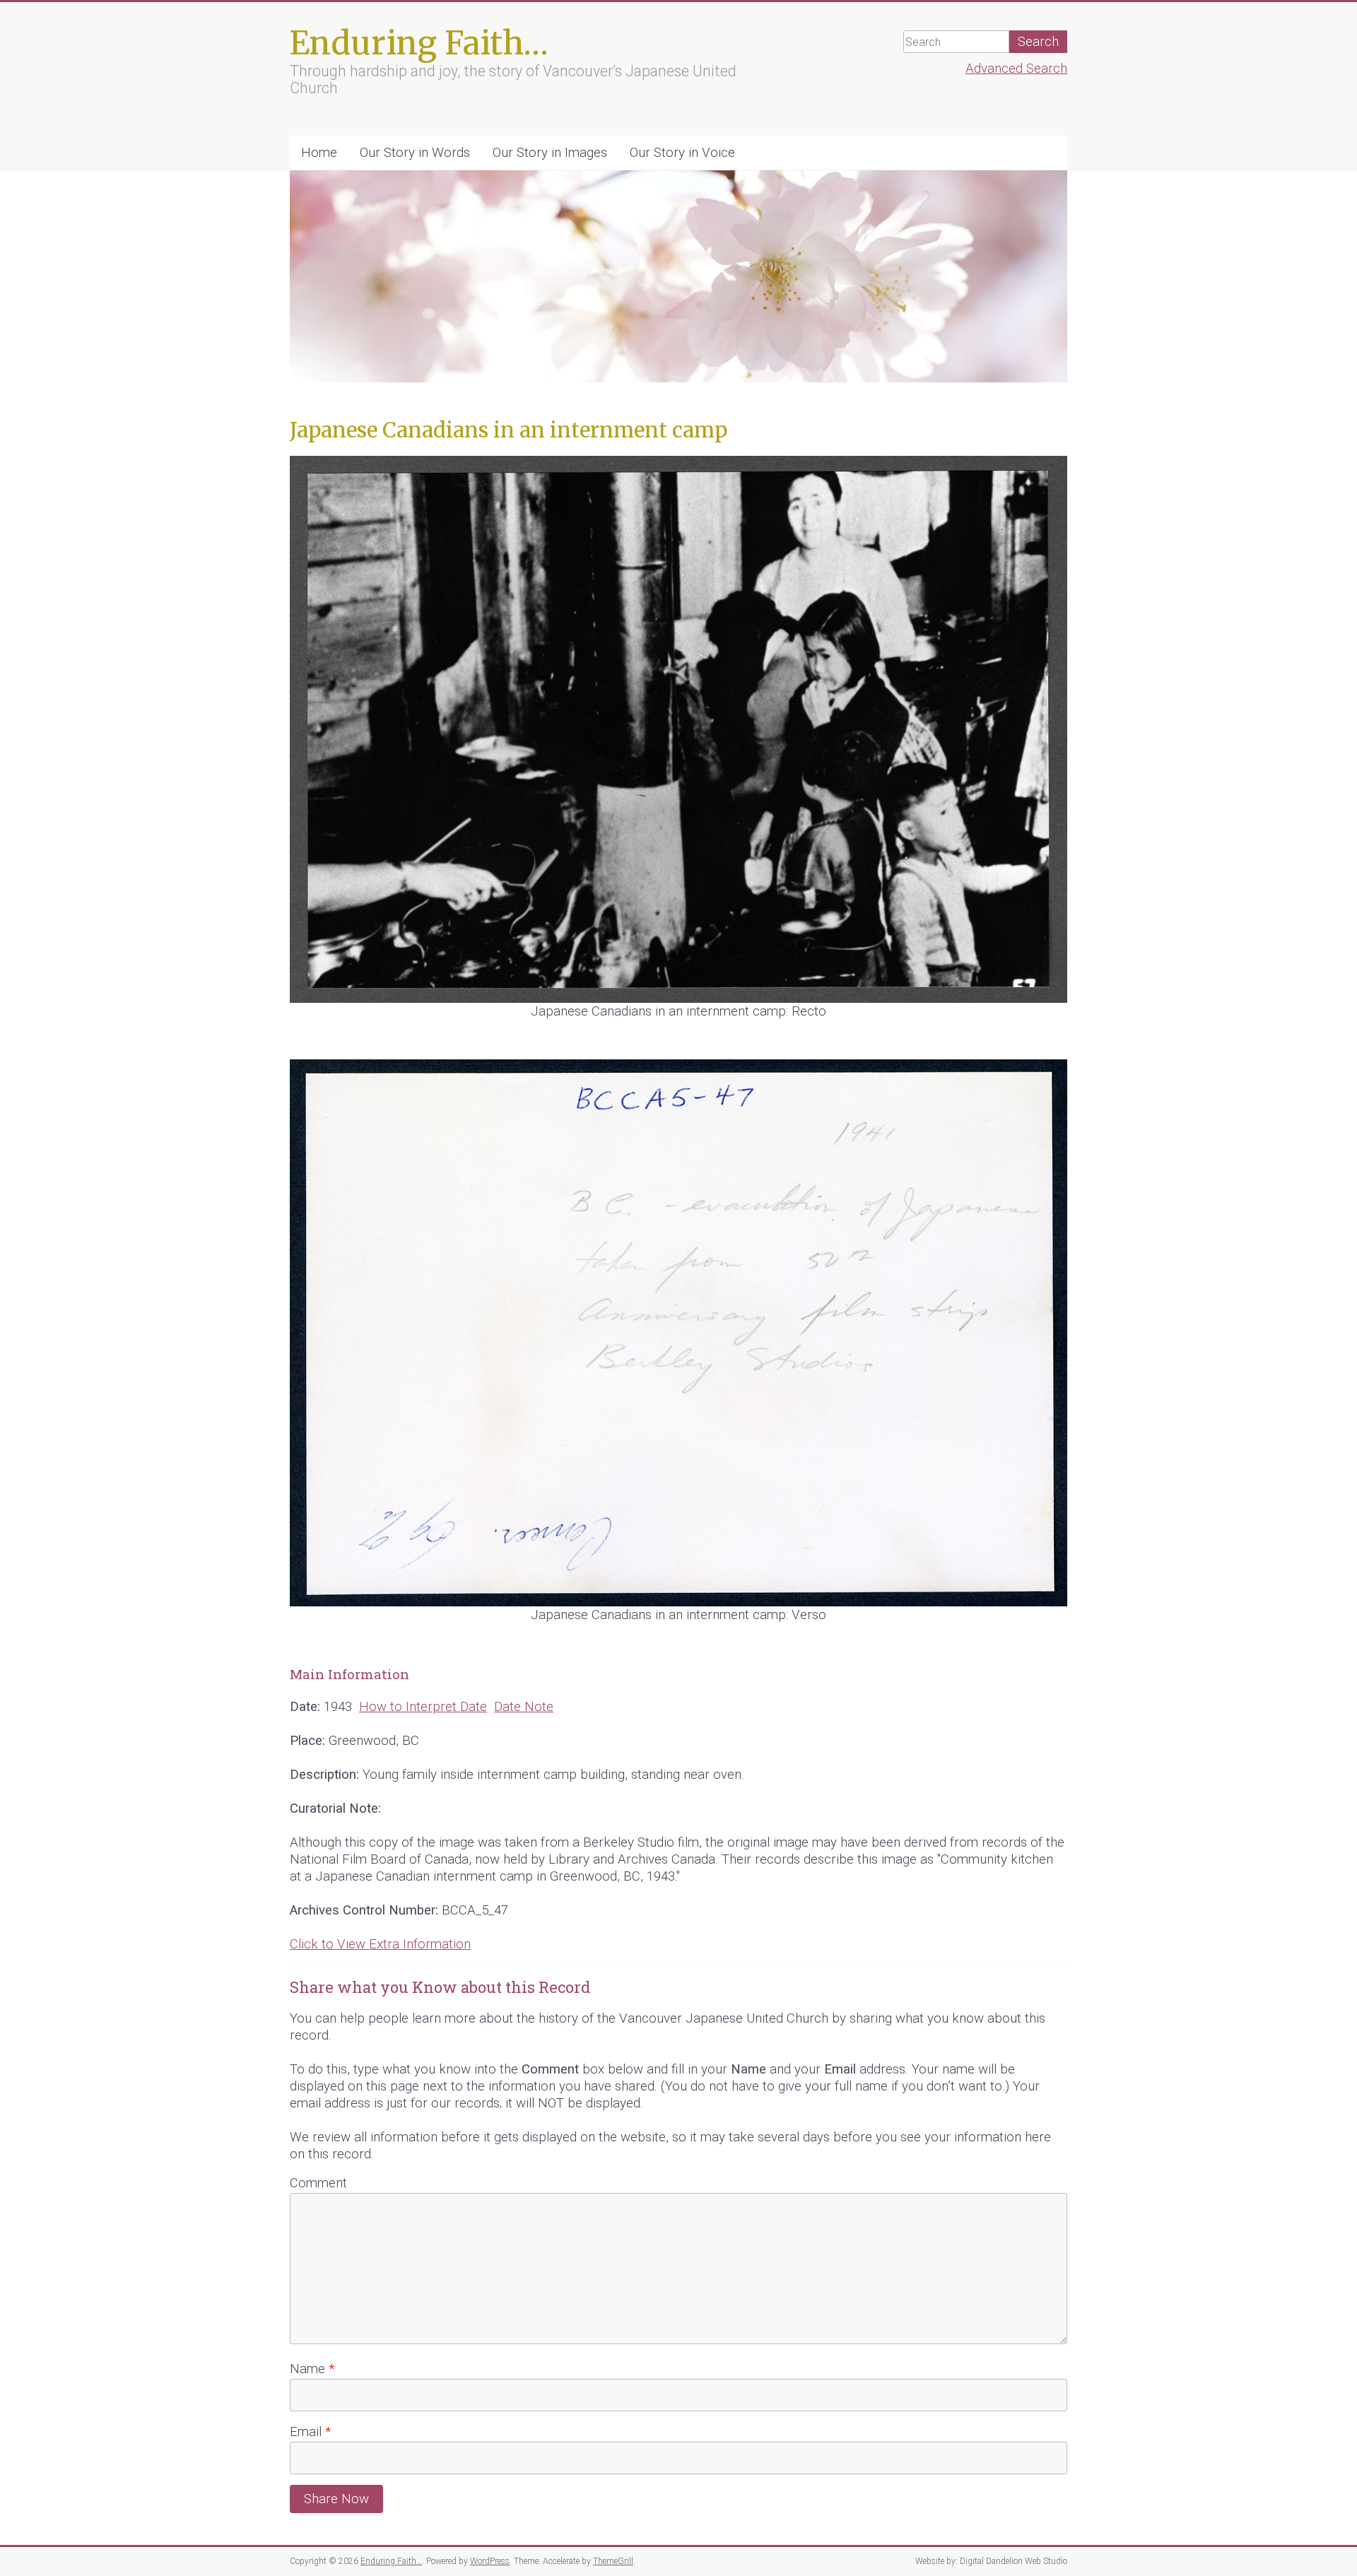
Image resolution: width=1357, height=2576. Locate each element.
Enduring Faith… (419, 43)
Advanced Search (1016, 69)
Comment (318, 2183)
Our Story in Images (550, 153)
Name (312, 2369)
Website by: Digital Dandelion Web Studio (991, 2561)
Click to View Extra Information (380, 1944)
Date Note (524, 1707)
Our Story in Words (415, 153)
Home (319, 153)
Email (310, 2432)
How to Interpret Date (423, 1707)
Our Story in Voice (682, 153)
